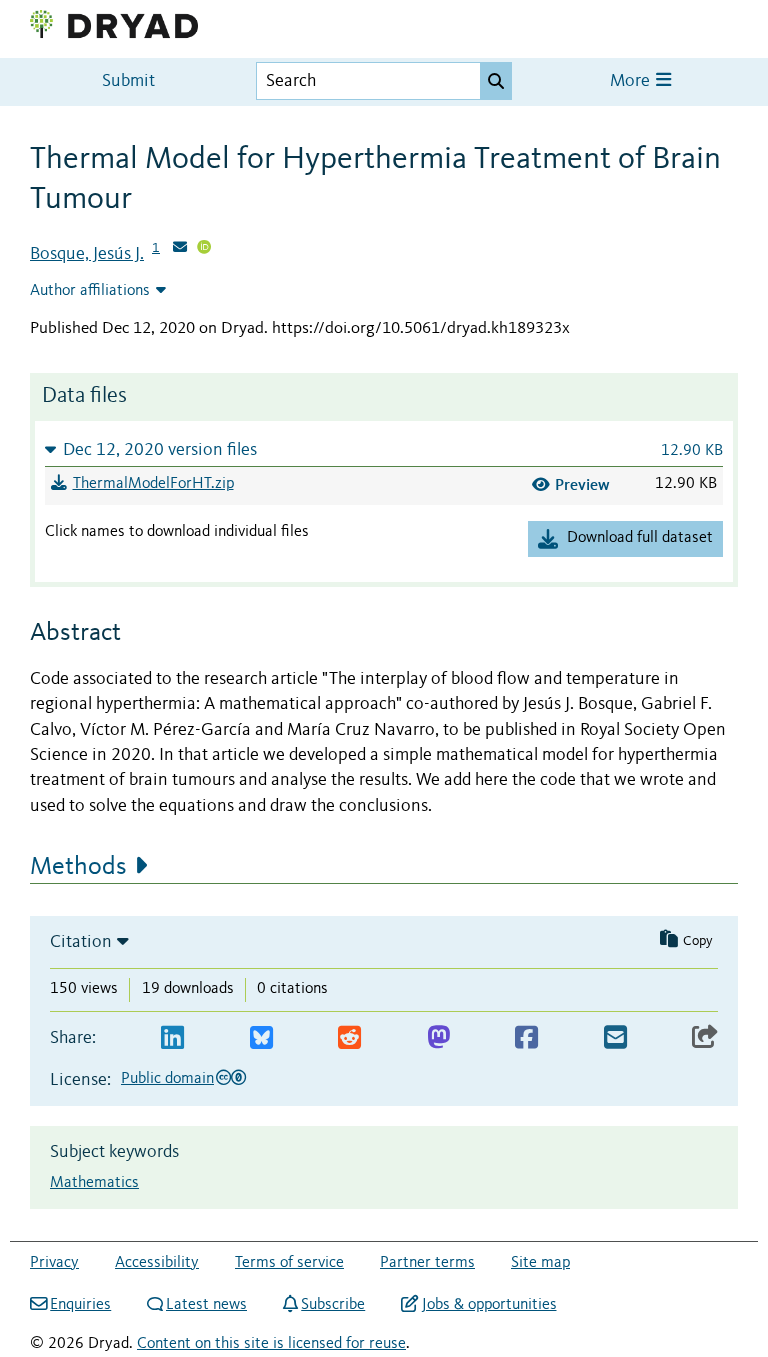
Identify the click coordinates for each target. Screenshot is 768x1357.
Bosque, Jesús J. (87, 254)
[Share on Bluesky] (261, 1038)
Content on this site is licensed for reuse (271, 1344)
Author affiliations (90, 291)
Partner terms (427, 1263)
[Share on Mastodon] (438, 1038)
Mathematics (94, 1183)
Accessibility (157, 1263)
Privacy (54, 1263)
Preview (582, 484)
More (632, 81)
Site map (540, 1263)
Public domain (167, 1079)
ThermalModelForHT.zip (153, 484)
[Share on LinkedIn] (172, 1038)
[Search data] (496, 81)
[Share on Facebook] (526, 1038)
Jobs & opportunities (489, 1305)
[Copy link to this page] (705, 1038)
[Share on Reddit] (349, 1038)
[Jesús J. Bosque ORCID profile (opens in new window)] (204, 249)
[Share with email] (615, 1038)
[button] (384, 449)
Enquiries (80, 1305)
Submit (128, 81)
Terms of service (289, 1263)
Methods (78, 867)
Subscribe (333, 1305)
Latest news (206, 1305)
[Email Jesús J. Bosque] (180, 249)
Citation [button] (81, 942)
